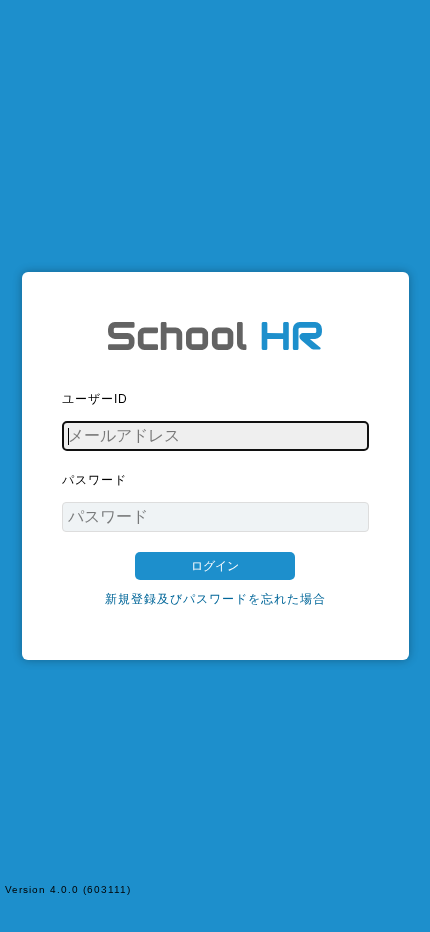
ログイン (215, 566)
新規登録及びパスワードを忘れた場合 (215, 599)
